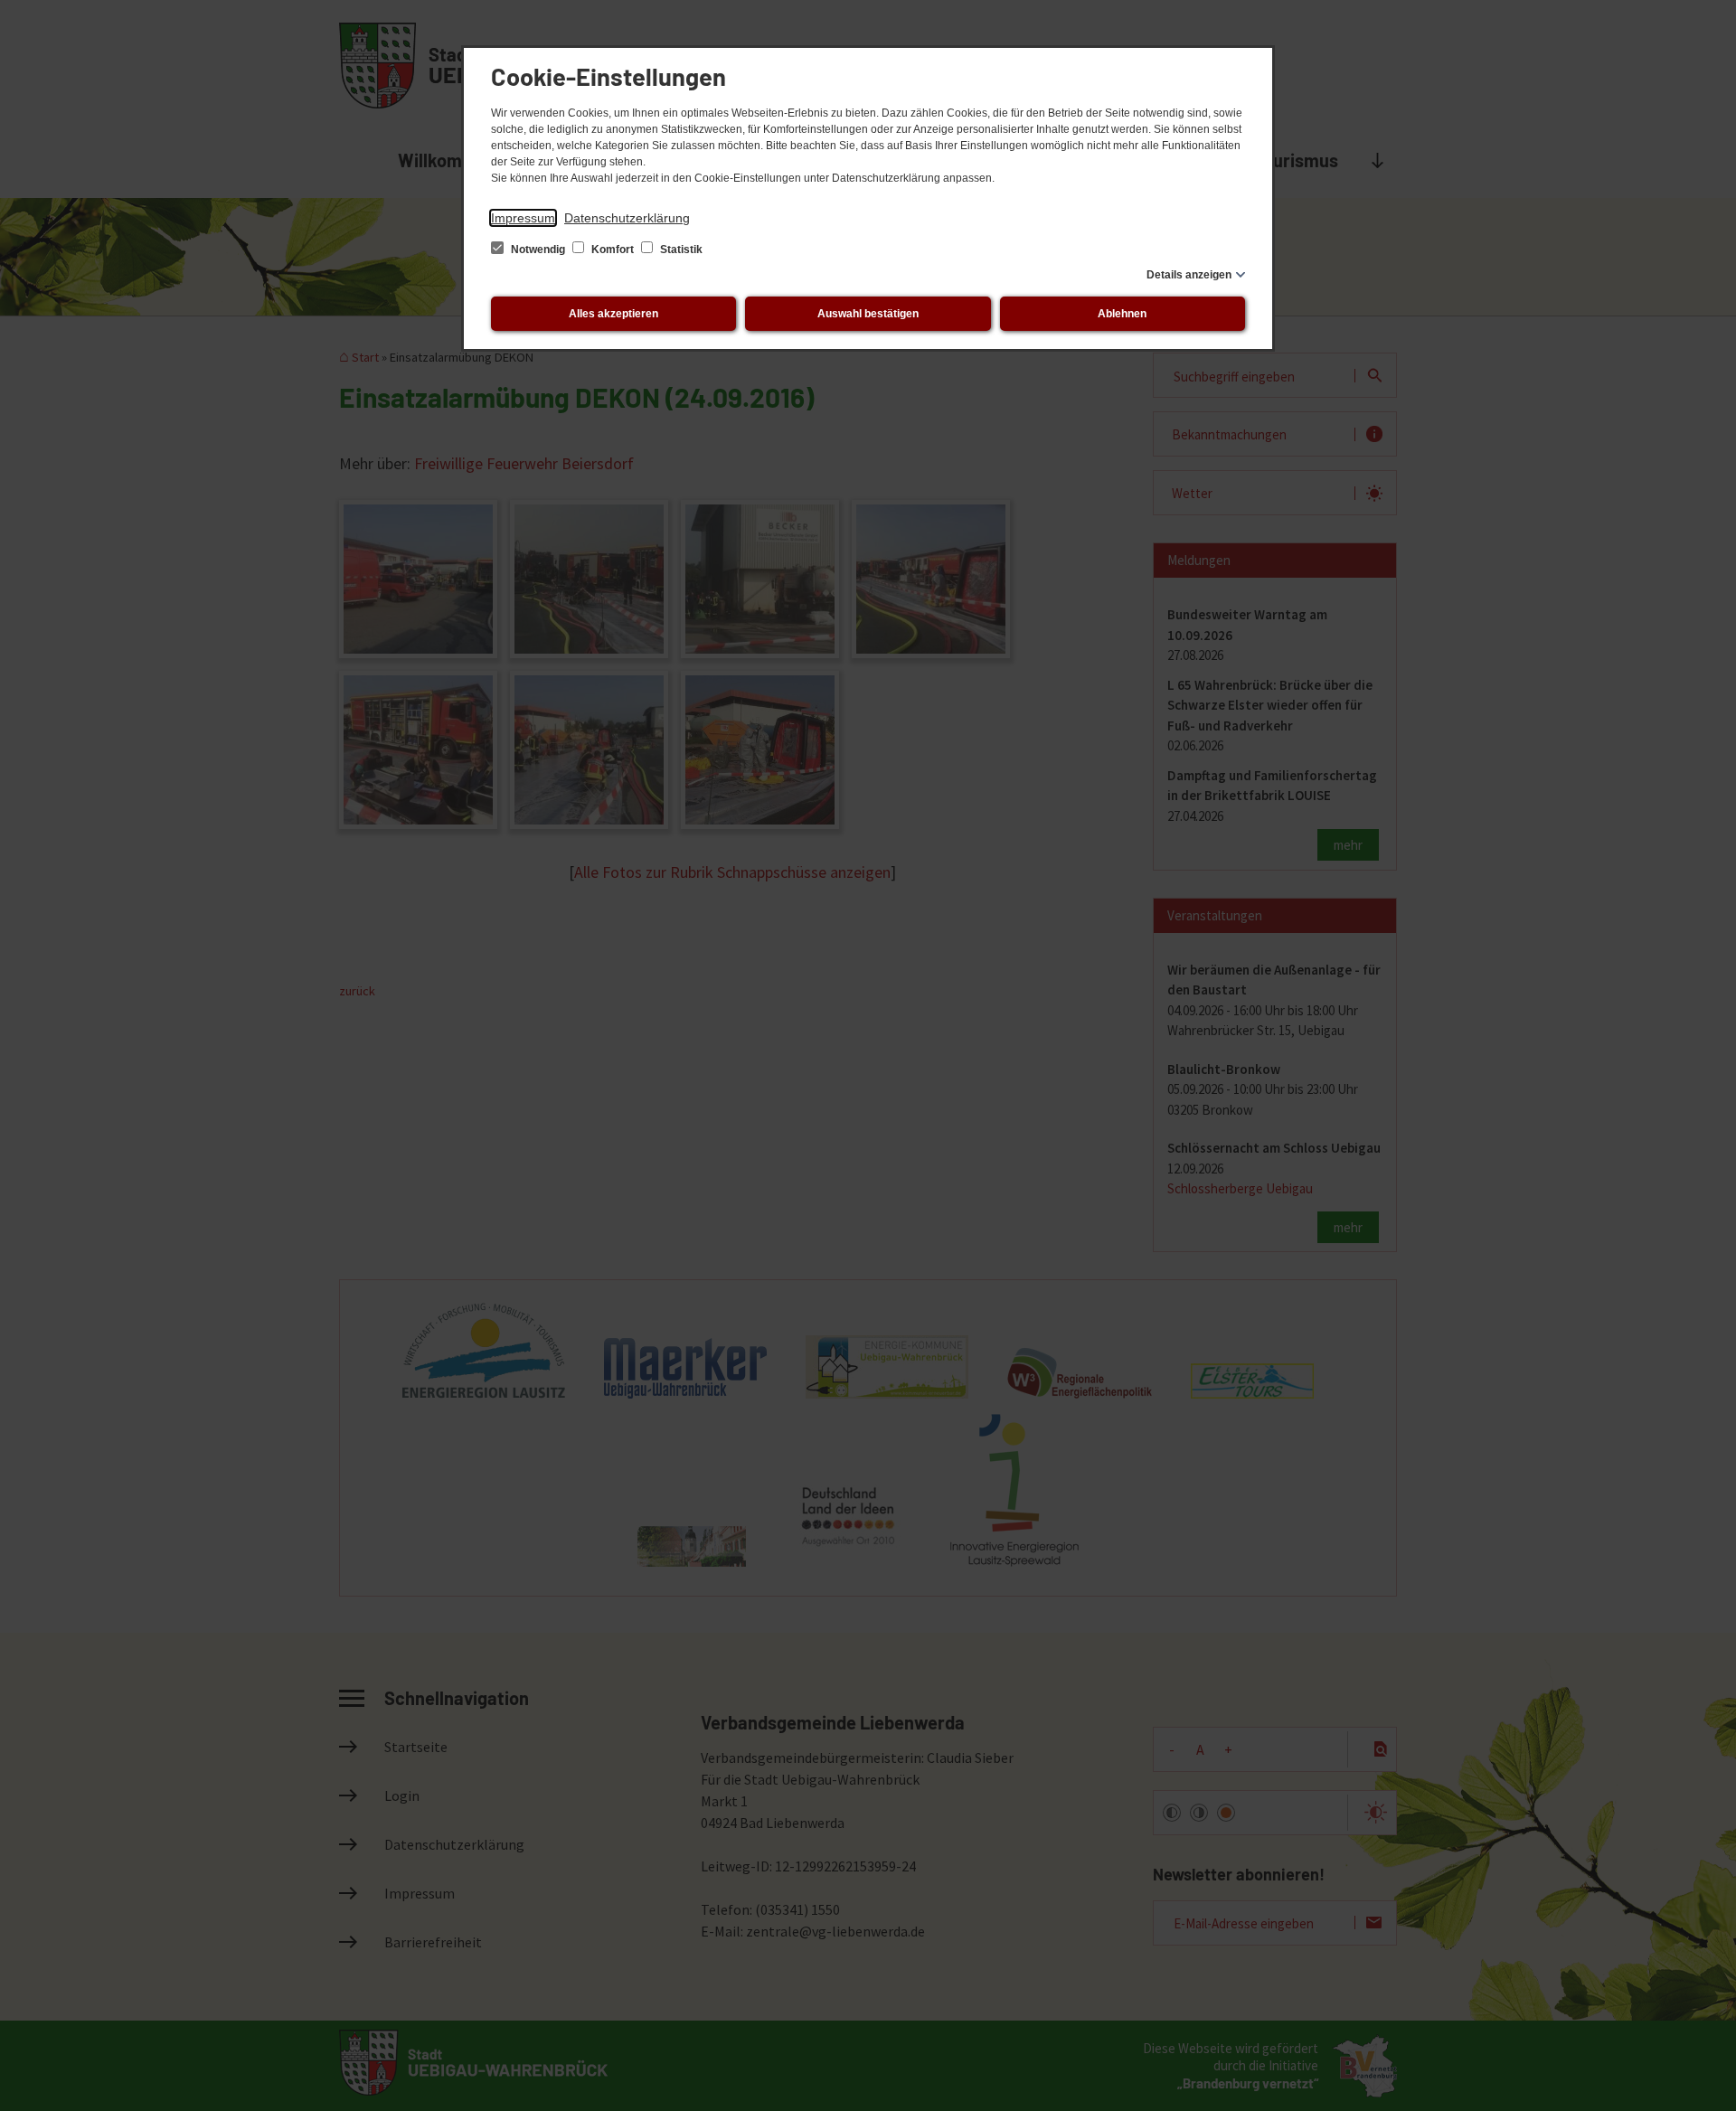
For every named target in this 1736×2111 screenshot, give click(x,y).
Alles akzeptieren (613, 314)
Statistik (680, 250)
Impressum (523, 218)
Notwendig (538, 250)
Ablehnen (1122, 314)
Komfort (613, 250)
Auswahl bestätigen (868, 314)
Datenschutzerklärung (627, 218)
